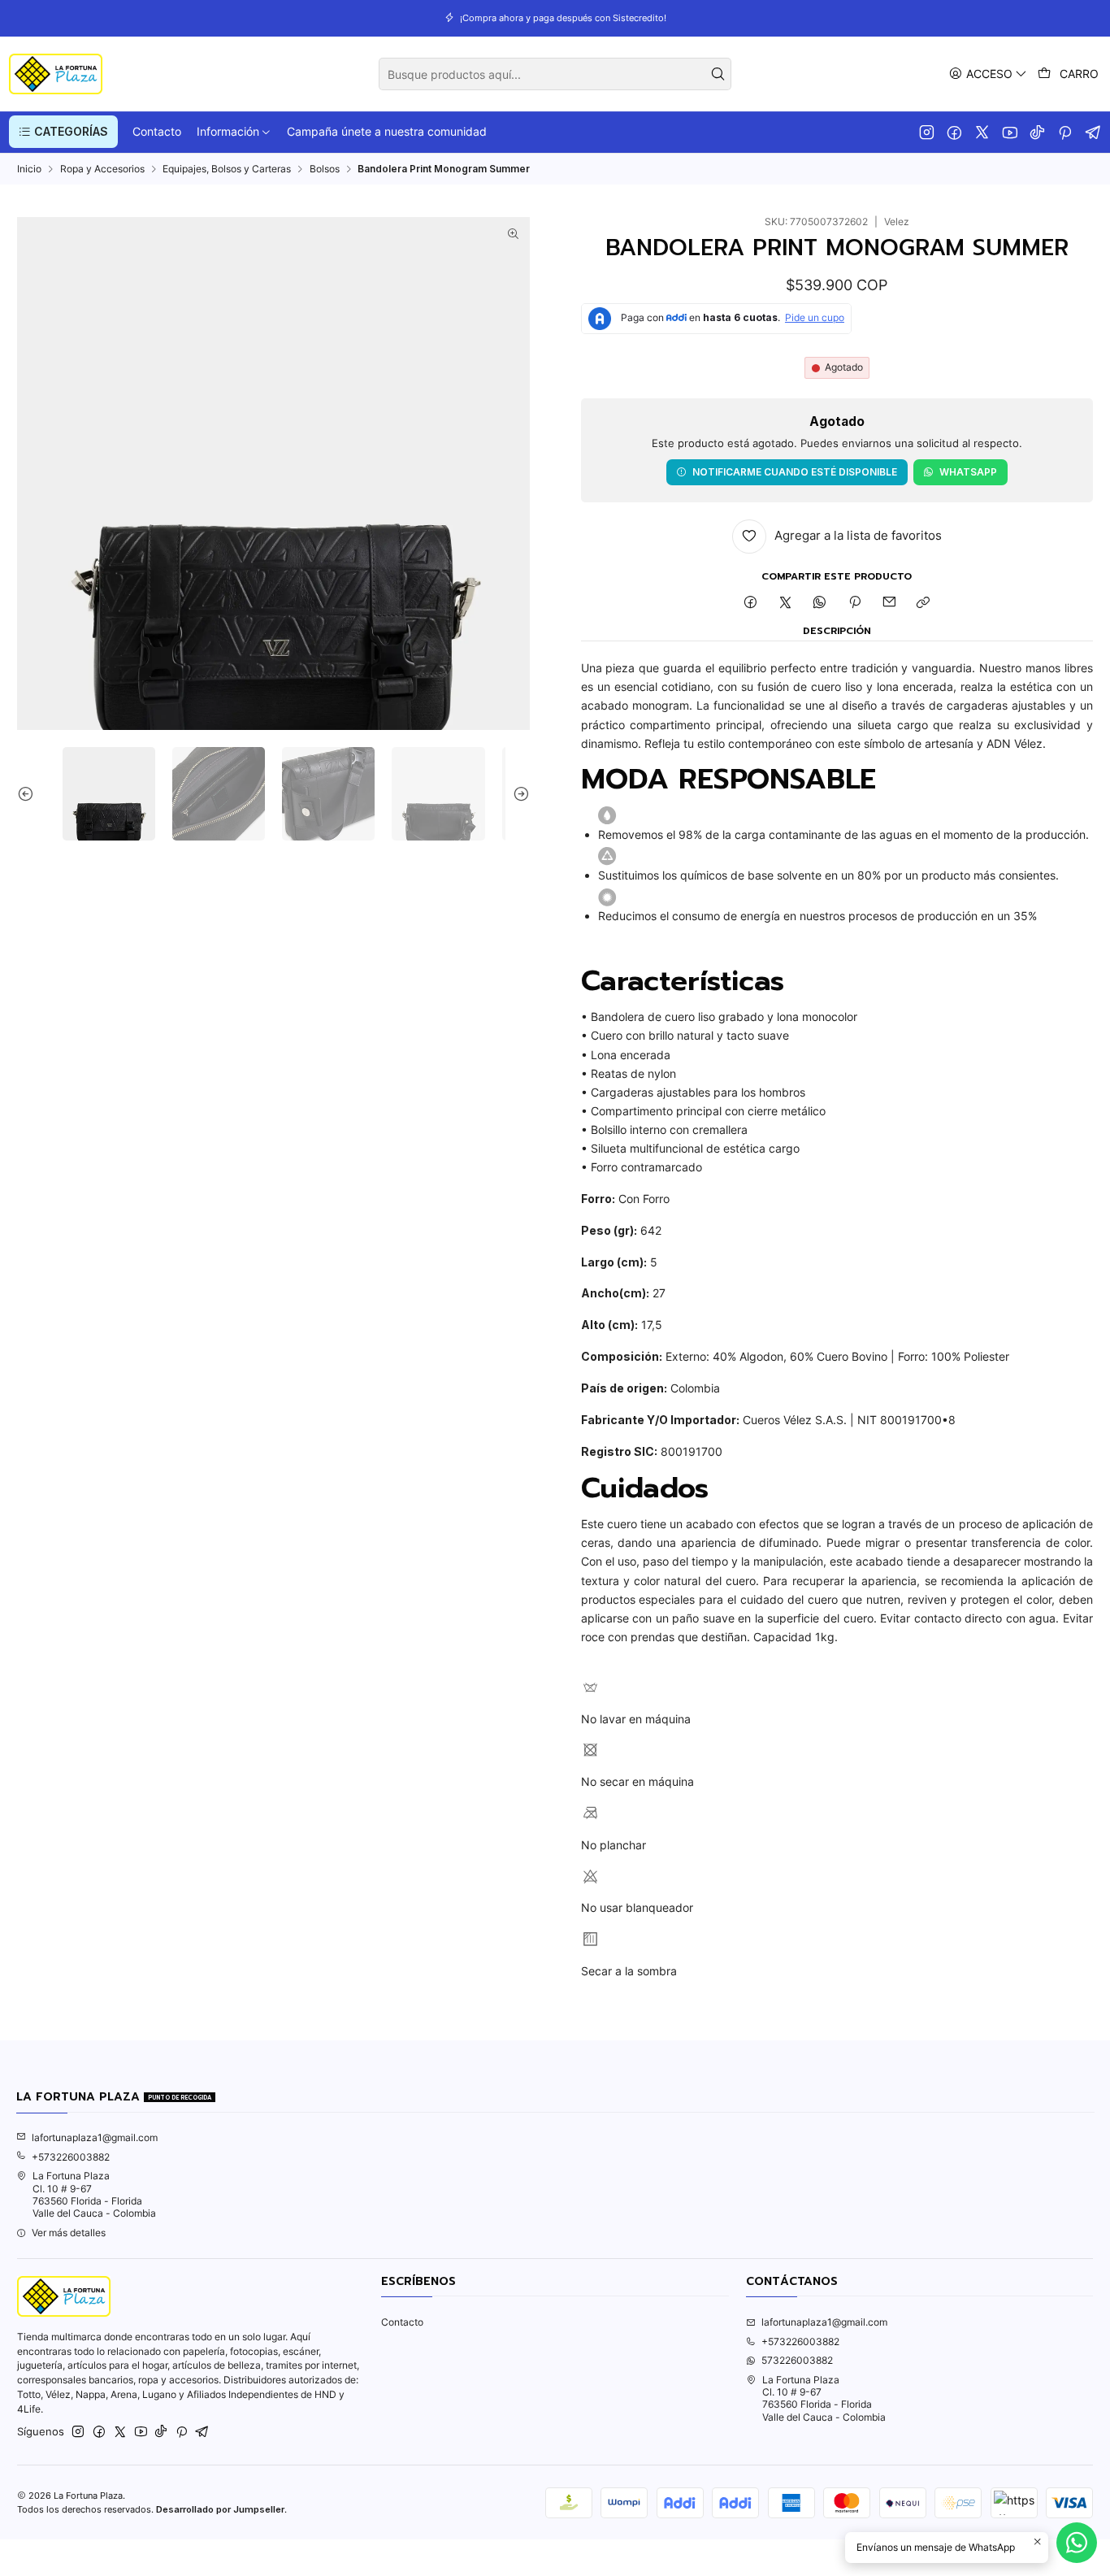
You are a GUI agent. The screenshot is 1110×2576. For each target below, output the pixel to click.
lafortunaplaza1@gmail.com (95, 2137)
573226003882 (797, 2360)
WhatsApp (968, 472)
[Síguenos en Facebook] (954, 132)
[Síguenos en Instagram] (927, 132)
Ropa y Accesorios (102, 169)
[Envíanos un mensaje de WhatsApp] (1077, 2543)
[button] (63, 132)
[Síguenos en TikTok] (1037, 132)
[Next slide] (518, 793)
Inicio (29, 169)
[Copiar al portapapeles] (924, 604)
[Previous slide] (29, 793)
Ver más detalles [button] (69, 2233)
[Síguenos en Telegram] (1093, 132)
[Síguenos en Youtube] (1010, 132)
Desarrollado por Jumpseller (220, 2509)
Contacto (402, 2322)
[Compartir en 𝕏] (786, 604)
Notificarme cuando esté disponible (795, 472)
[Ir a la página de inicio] (56, 74)
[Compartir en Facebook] (751, 604)
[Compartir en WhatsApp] (820, 604)
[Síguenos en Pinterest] (1065, 132)
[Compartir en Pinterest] (855, 604)
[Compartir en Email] (889, 604)
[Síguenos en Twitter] (982, 132)
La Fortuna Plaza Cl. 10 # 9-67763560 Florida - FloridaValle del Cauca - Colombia (94, 2194)
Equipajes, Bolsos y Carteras (227, 169)
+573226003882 (71, 2157)
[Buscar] (718, 74)
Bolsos (325, 169)
